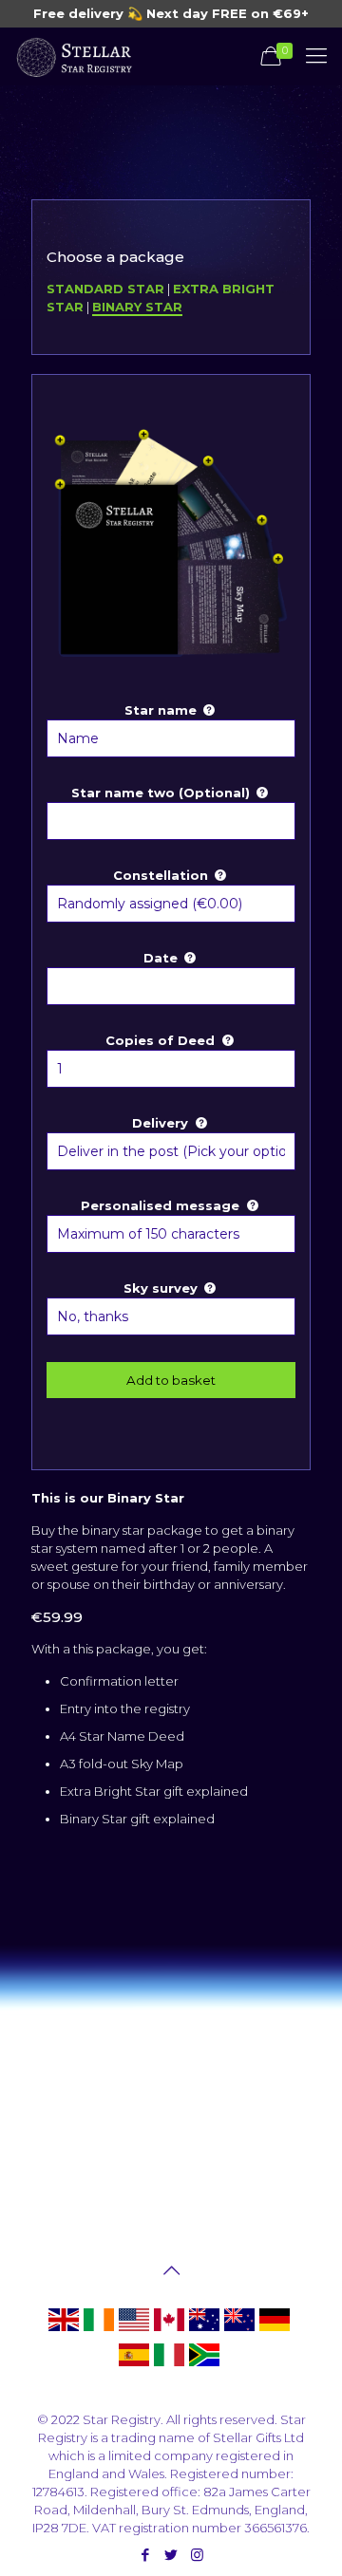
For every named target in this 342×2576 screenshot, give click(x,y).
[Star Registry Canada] (169, 2330)
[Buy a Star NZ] (239, 2330)
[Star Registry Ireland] (99, 2330)
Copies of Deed (162, 1040)
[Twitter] (171, 2555)
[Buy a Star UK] (64, 2330)
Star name (162, 710)
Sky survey (162, 1288)
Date (162, 958)
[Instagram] (197, 2555)
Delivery (162, 1123)
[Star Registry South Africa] (204, 2365)
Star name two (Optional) (162, 793)
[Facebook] (146, 2555)
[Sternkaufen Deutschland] (275, 2330)
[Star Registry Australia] (204, 2330)
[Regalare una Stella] (169, 2365)
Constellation (162, 875)
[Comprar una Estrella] (134, 2365)
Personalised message (162, 1205)
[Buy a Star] (74, 56)
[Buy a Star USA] (134, 2330)
